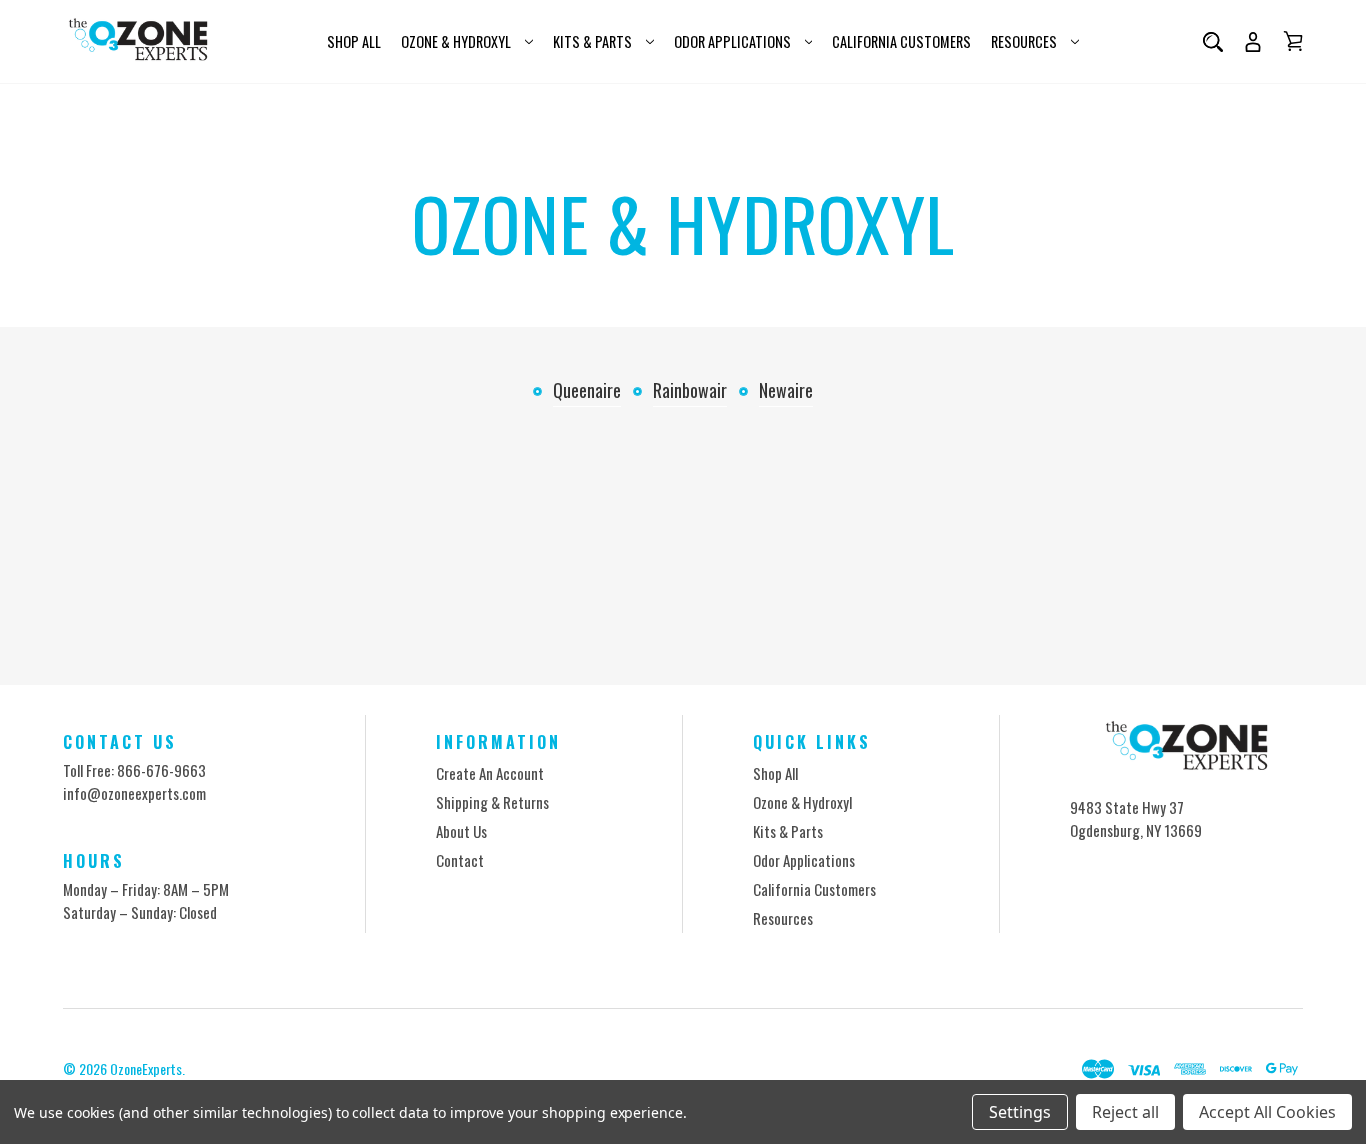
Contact (460, 860)
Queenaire (587, 390)
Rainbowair (690, 390)
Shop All (354, 41)
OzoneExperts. (147, 1068)
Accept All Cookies (1267, 1112)
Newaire (786, 390)
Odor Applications (732, 41)
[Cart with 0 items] (1293, 41)
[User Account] (1253, 42)
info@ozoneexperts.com (134, 793)
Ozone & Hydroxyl (456, 41)
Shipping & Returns (492, 802)
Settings (1020, 1112)
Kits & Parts (592, 41)
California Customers (901, 41)
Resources (1024, 41)
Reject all (1125, 1112)
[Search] (1213, 42)
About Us (461, 831)
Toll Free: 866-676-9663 (134, 770)
